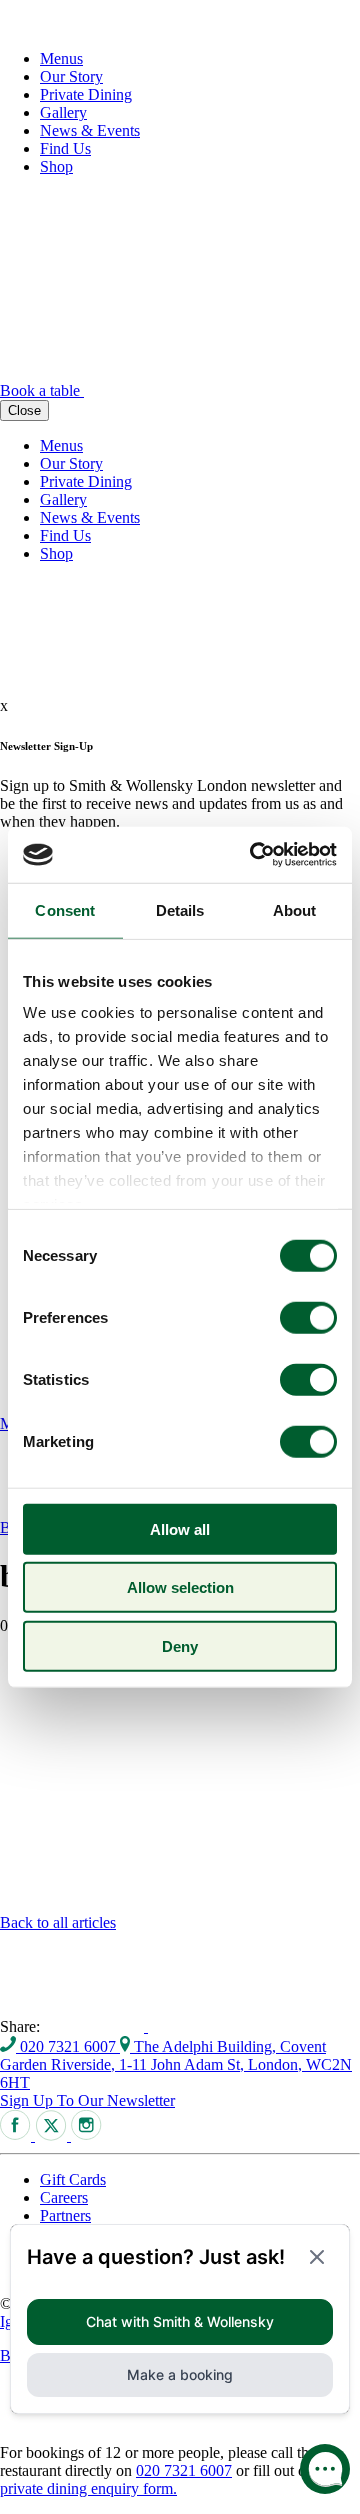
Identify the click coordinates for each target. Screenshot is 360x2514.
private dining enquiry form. (88, 2488)
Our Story (71, 76)
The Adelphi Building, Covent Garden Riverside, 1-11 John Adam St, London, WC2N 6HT (176, 2064)
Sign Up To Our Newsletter (87, 2100)
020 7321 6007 (68, 2046)
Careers (64, 2197)
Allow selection (180, 1587)
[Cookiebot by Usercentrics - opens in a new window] (254, 855)
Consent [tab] (65, 909)
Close (24, 410)
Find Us (65, 148)
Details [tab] (180, 909)
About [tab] (295, 909)
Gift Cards (73, 2179)
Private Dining (86, 94)
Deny (180, 1645)
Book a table (42, 390)
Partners (65, 2215)
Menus (61, 58)
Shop (56, 166)
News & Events (90, 130)
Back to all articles (58, 1922)
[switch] (308, 1317)
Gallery (63, 112)
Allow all (180, 1528)
